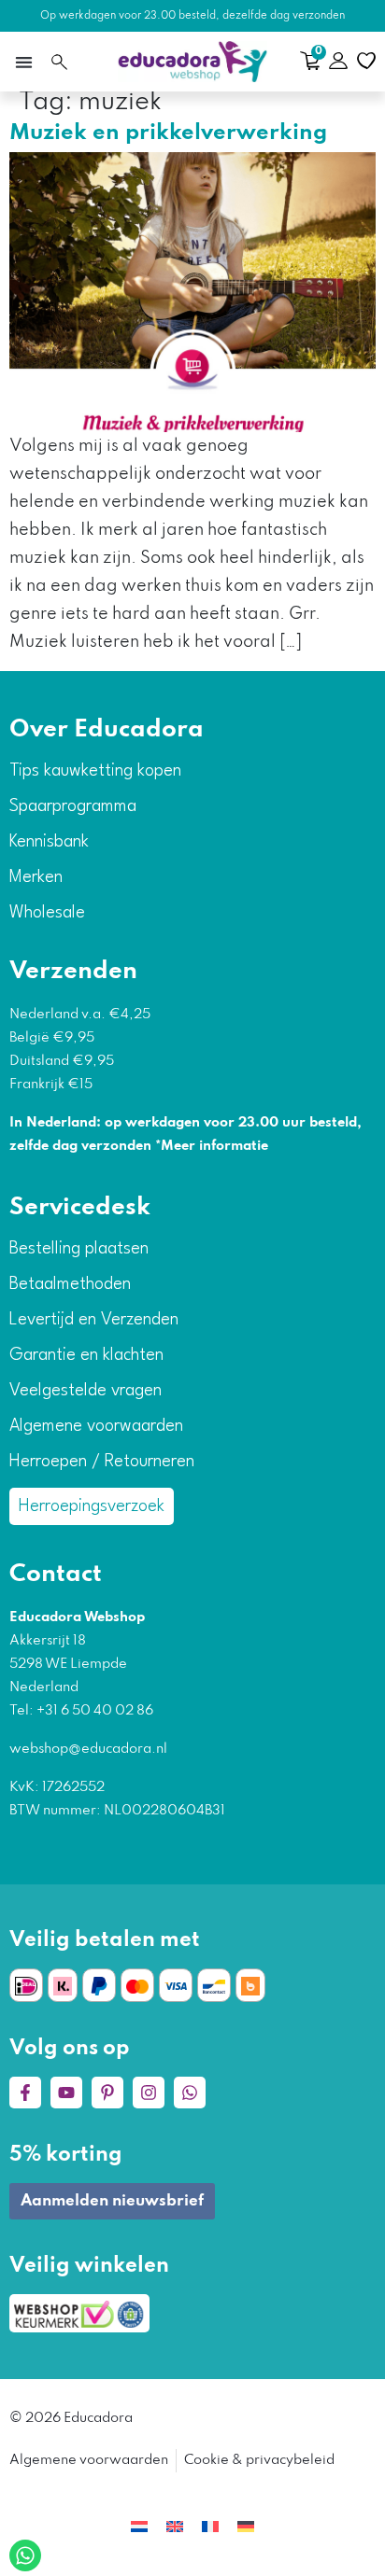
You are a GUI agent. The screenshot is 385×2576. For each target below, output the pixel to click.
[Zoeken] (59, 62)
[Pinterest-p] (107, 2093)
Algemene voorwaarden (96, 1426)
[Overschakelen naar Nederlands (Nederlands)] (139, 2527)
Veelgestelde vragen (86, 1391)
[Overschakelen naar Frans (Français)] (210, 2527)
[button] (23, 62)
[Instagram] (149, 2093)
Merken (36, 877)
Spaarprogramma (73, 806)
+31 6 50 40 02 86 (93, 1711)
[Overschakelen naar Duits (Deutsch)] (246, 2527)
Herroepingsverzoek (92, 1506)
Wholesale (47, 913)
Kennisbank (49, 842)
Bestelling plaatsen (79, 1249)
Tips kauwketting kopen (95, 771)
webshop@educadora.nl (88, 1749)
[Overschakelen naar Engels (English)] (175, 2527)
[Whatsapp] (190, 2093)
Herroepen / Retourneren (102, 1462)
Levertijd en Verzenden (94, 1320)
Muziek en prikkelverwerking (168, 133)
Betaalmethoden (70, 1284)
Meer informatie (214, 1146)
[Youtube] (66, 2093)
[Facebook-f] (25, 2093)
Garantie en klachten (86, 1355)
